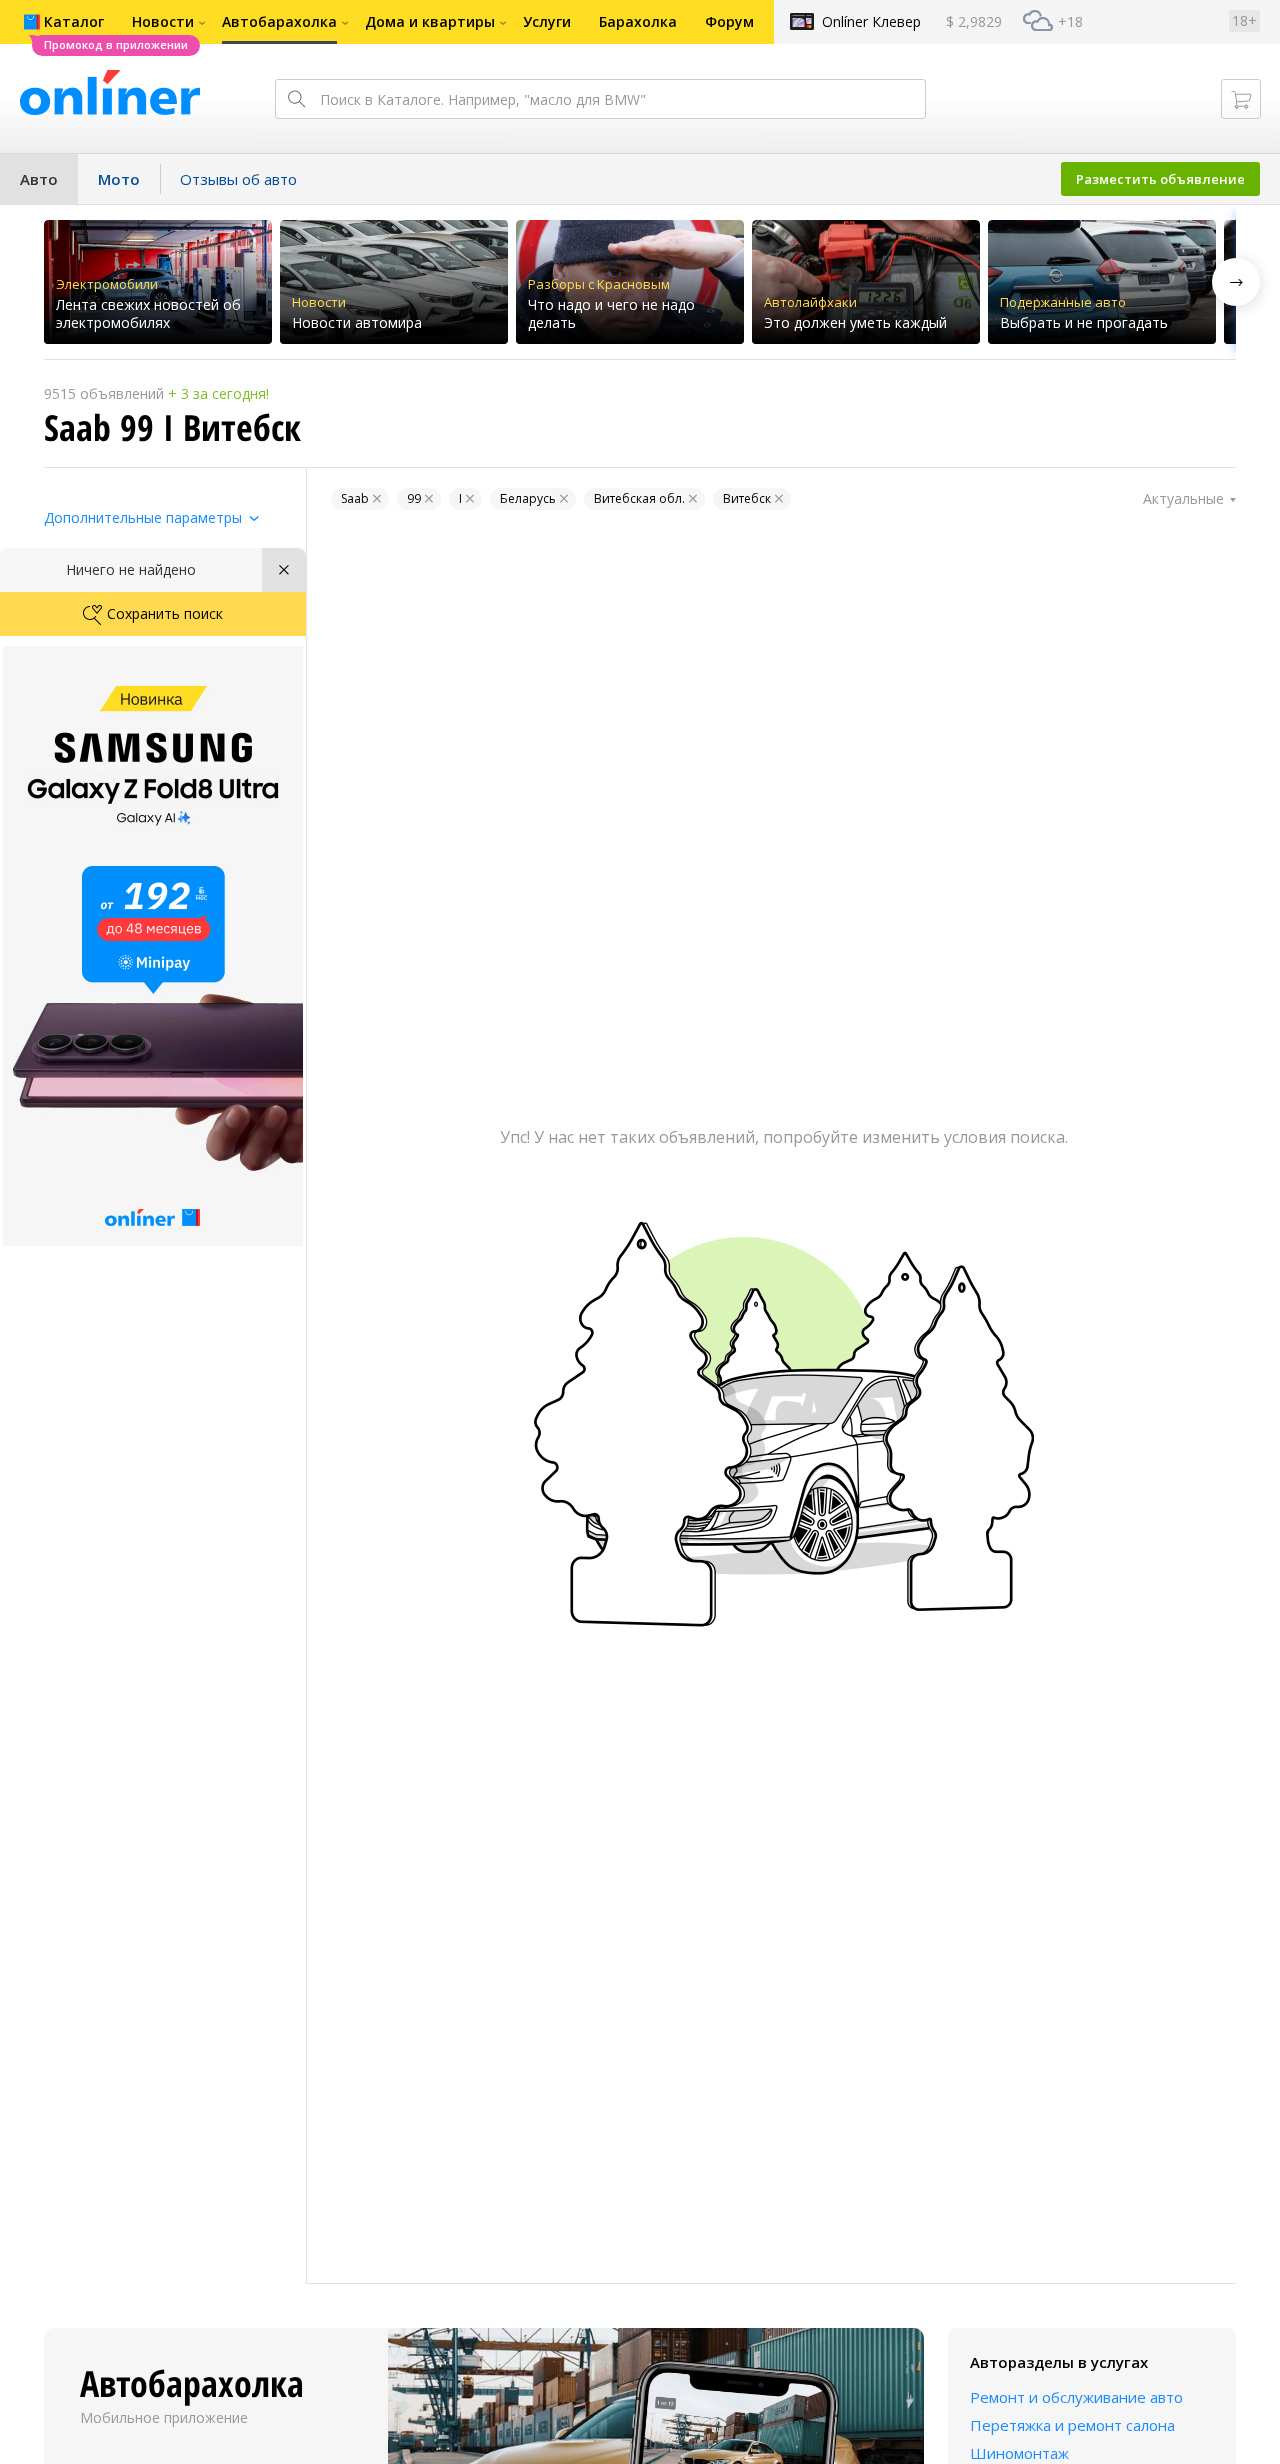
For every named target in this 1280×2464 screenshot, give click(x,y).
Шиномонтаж (1019, 2453)
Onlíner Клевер (871, 21)
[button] (1236, 282)
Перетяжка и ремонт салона (1072, 2425)
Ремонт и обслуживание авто (1076, 2397)
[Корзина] (1241, 99)
